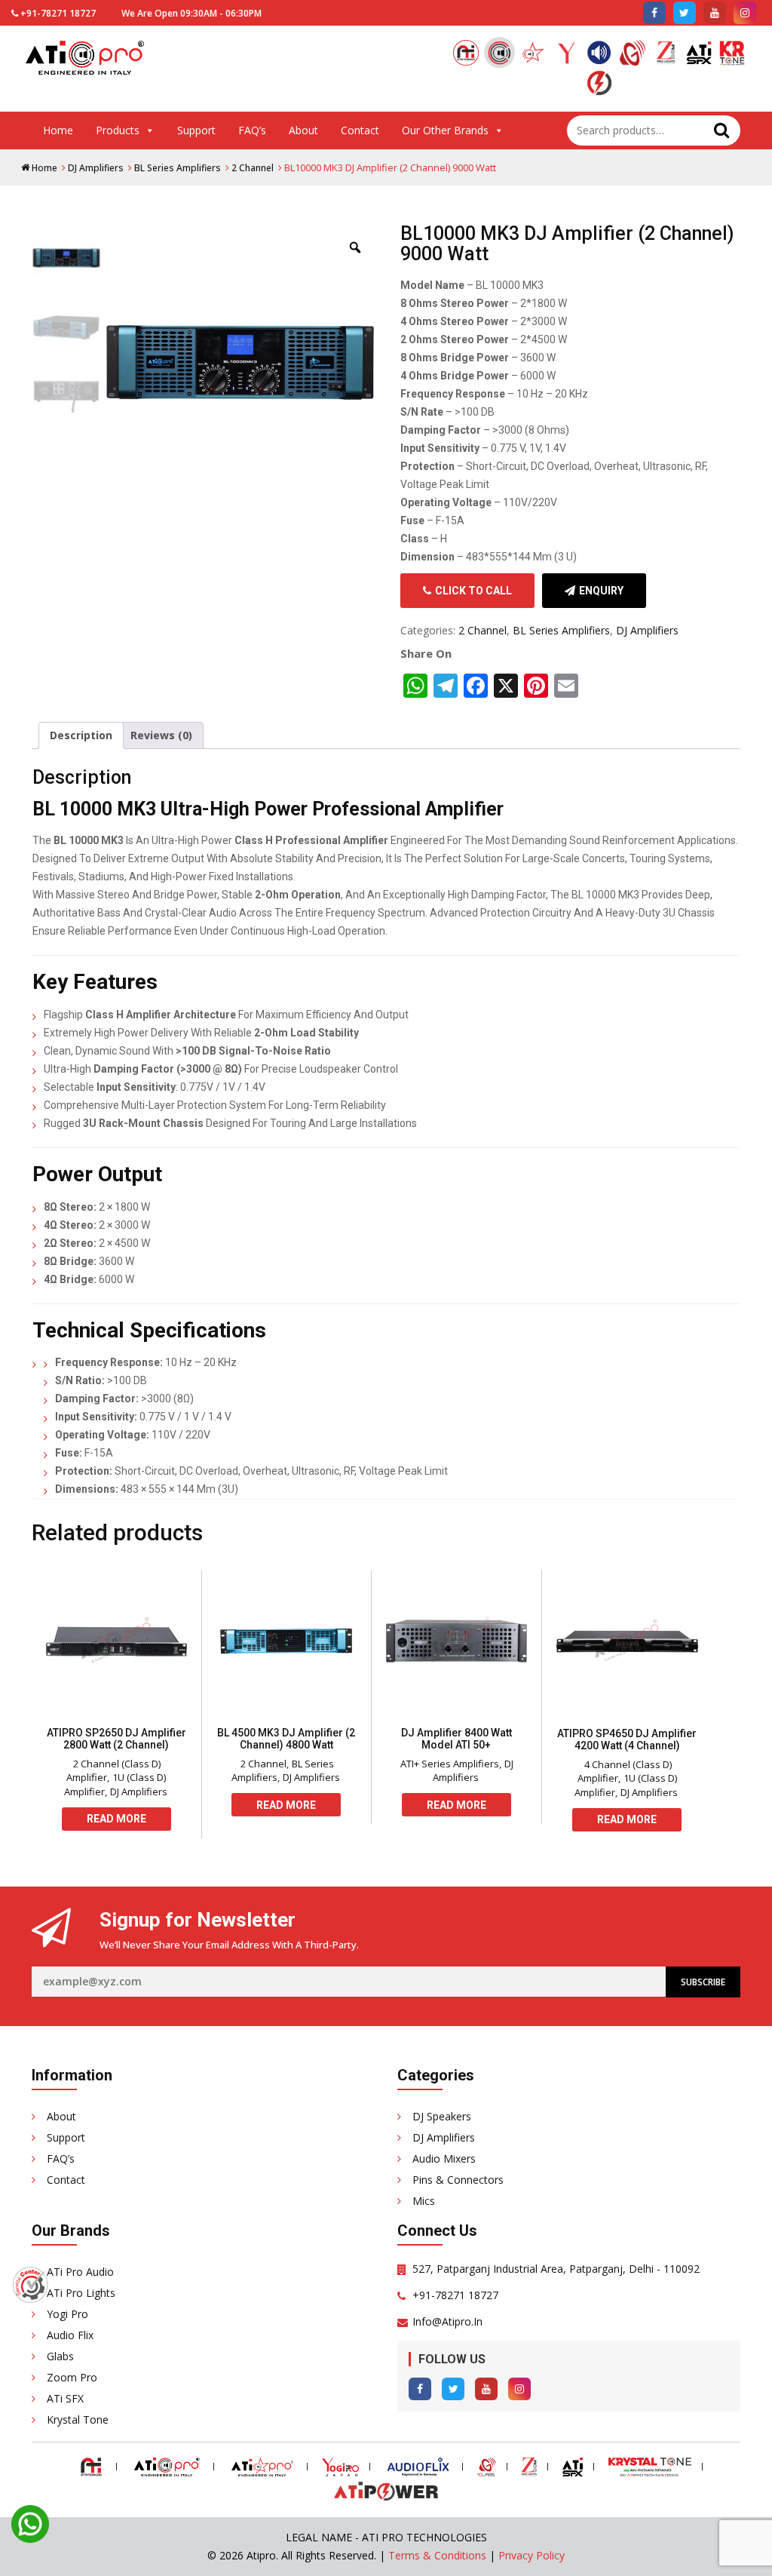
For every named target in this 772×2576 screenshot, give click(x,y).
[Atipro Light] (533, 55)
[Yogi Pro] (566, 55)
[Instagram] (519, 2389)
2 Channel (253, 168)
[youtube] (715, 13)
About (303, 130)
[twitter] (685, 13)
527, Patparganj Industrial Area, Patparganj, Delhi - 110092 (556, 2269)
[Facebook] (420, 2389)
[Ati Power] (599, 85)
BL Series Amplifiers (178, 168)
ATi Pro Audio (80, 2272)
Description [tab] (81, 735)
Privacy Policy (532, 2555)
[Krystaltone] (732, 55)
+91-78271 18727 (58, 13)
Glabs (60, 2356)
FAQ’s (252, 130)
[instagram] (745, 13)
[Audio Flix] (599, 55)
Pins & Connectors (458, 2180)
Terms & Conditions (437, 2555)
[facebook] (654, 13)
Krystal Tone (78, 2419)
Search (721, 130)
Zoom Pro (72, 2377)
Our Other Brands (445, 130)
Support (196, 130)
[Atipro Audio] (499, 52)
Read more (116, 1819)
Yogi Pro (67, 2314)
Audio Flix (70, 2335)
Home (58, 130)
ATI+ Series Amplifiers (450, 1764)
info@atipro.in (447, 2321)
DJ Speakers (442, 2116)
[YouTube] (486, 2389)
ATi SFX (65, 2398)
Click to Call (473, 591)
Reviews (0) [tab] (161, 735)
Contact (360, 130)
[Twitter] (453, 2389)
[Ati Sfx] (699, 55)
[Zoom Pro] (666, 55)
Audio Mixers (444, 2158)
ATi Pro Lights (81, 2293)
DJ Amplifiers (96, 168)
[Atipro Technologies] (466, 55)
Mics (424, 2201)
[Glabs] (633, 55)
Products (118, 130)
